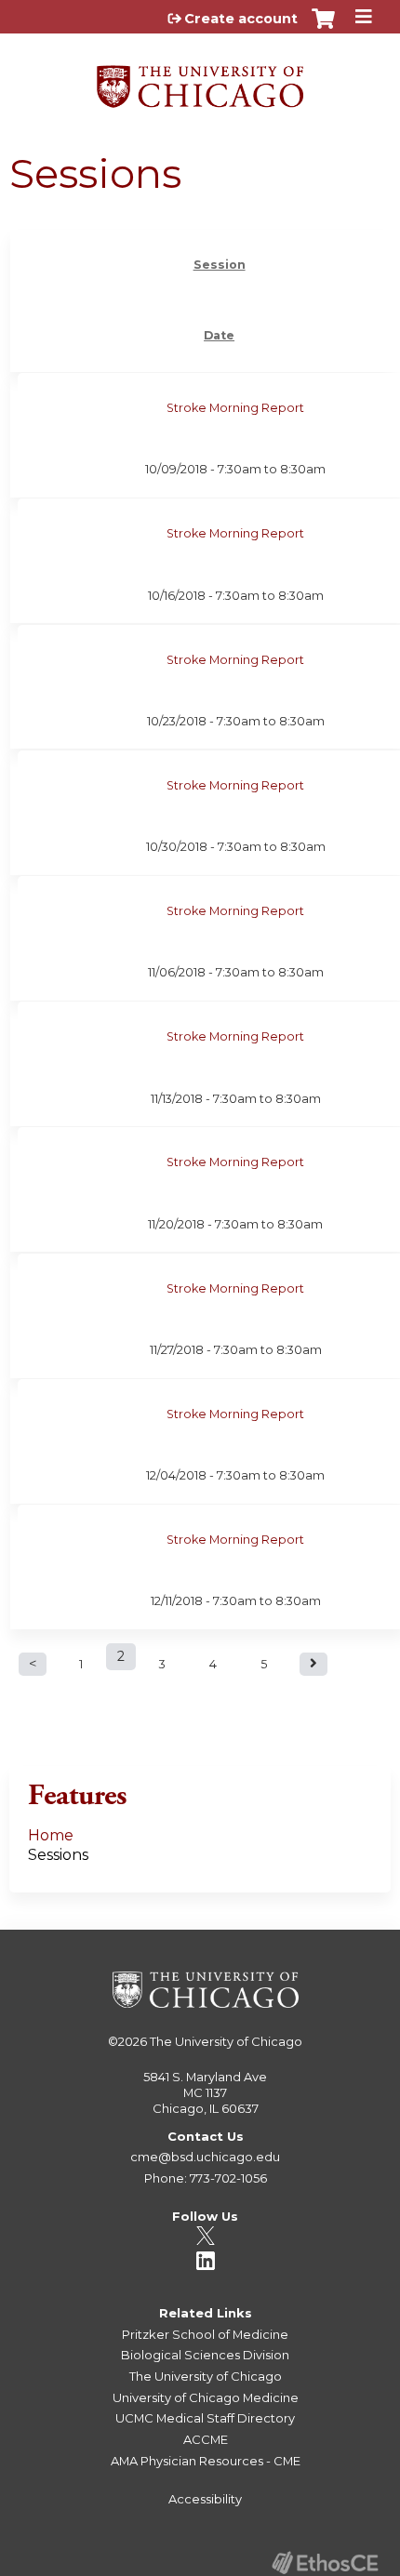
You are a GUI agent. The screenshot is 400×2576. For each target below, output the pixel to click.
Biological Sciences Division (205, 2355)
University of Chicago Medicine (206, 2397)
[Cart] (323, 28)
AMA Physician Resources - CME (206, 2461)
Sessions (58, 1855)
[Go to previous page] (33, 1664)
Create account (241, 19)
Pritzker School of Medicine (205, 2334)
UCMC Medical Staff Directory (205, 2418)
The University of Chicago (226, 2041)
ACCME (206, 2439)
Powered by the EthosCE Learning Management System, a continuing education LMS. (325, 2563)
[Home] (200, 80)
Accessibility (205, 2499)
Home (51, 1835)
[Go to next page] (313, 1664)
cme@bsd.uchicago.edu (205, 2157)
